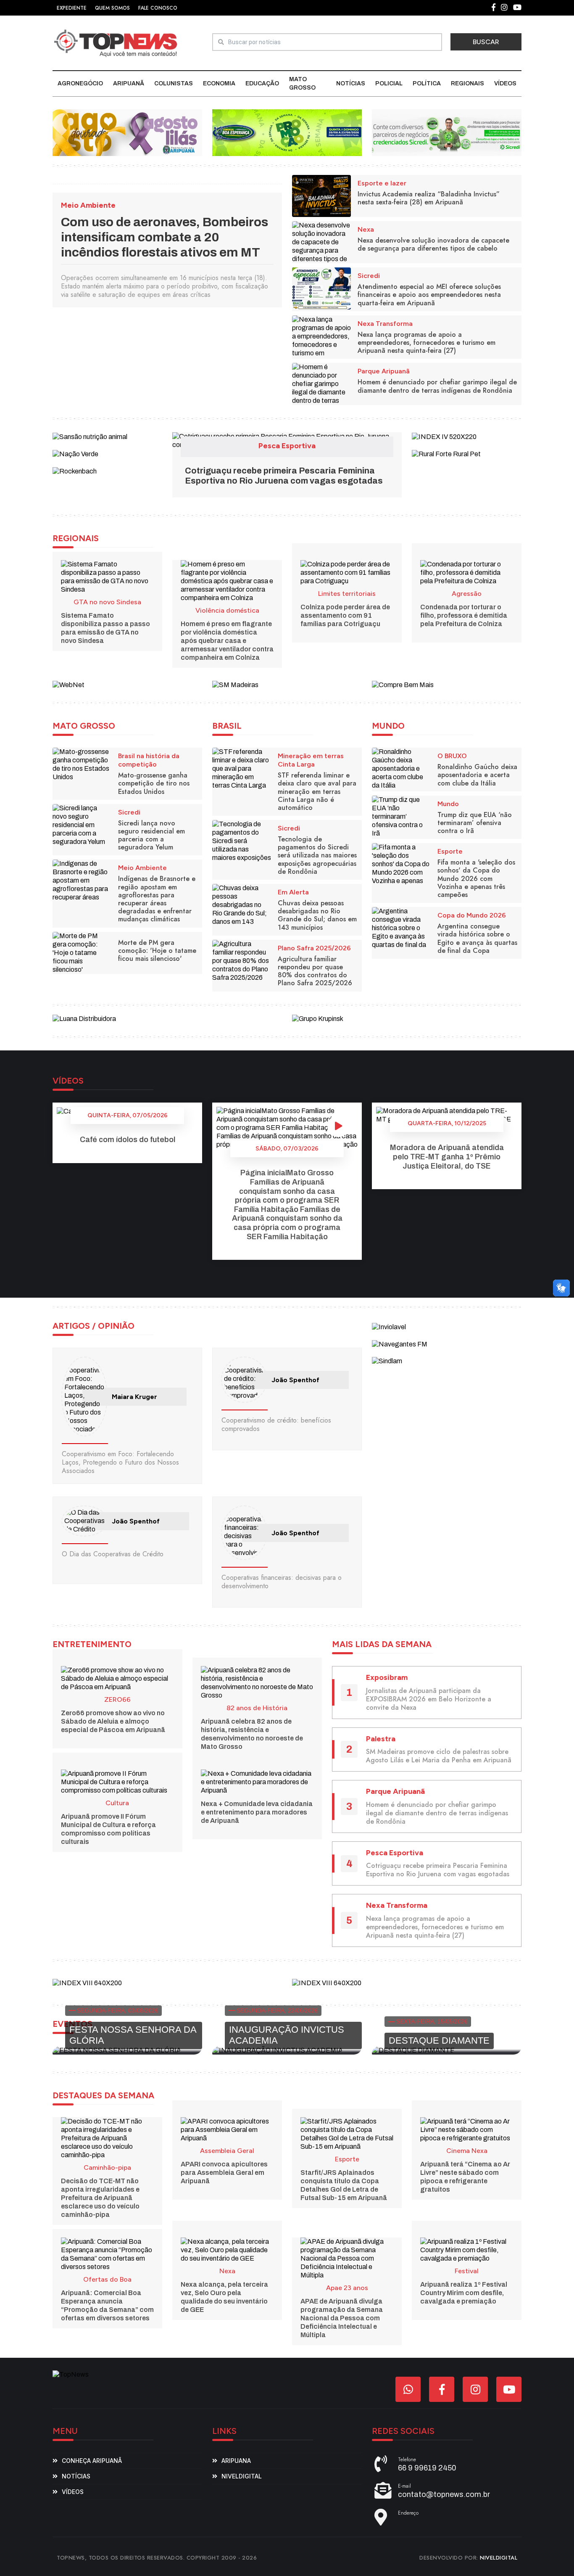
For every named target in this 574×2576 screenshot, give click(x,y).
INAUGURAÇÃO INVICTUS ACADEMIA (287, 2035)
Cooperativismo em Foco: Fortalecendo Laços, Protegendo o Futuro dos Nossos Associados (120, 1462)
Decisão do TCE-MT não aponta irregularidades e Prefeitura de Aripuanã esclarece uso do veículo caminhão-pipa (100, 2198)
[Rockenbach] (75, 471)
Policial (389, 83)
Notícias (351, 83)
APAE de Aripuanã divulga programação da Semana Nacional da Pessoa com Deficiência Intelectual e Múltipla (342, 2318)
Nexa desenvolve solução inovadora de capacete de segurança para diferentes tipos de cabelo (433, 244)
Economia (219, 83)
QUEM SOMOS (112, 8)
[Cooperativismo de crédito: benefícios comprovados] (244, 1380)
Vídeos (505, 83)
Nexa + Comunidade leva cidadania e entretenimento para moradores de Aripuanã (257, 1812)
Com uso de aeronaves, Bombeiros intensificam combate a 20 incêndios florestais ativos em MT (165, 237)
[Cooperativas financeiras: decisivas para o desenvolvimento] (244, 1533)
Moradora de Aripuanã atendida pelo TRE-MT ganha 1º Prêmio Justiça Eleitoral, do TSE (447, 1157)
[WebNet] (68, 684)
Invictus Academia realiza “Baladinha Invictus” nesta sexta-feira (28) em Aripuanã (429, 198)
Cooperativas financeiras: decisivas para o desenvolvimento (282, 1582)
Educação (262, 83)
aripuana (236, 2461)
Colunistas (174, 83)
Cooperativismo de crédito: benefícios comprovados (276, 1424)
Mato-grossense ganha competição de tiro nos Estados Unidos (154, 783)
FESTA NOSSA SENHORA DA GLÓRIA (133, 2035)
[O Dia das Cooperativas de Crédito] (84, 1521)
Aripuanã (129, 83)
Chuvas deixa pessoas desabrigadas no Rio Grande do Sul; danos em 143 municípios (317, 915)
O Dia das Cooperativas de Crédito (113, 1554)
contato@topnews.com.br (444, 2494)
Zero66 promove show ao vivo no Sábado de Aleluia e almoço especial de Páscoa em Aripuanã (113, 1721)
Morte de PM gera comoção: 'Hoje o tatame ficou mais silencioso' (157, 951)
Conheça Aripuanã (92, 2461)
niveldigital (242, 2476)
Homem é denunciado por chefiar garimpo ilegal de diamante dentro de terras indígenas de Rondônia (437, 386)
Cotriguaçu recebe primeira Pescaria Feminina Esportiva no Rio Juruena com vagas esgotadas (438, 1870)
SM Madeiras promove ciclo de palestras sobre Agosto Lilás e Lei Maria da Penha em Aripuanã (439, 1756)
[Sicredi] (447, 132)
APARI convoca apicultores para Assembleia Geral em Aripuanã (224, 2173)
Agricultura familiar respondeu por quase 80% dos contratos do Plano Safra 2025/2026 (315, 971)
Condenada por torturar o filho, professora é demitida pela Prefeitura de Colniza (464, 615)
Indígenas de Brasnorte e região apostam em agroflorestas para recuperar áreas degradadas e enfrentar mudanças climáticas (157, 899)
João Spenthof (295, 1380)
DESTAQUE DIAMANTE (439, 2040)
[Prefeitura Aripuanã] (127, 132)
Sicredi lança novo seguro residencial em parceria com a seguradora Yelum (151, 835)
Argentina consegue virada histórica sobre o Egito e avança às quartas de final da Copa (477, 938)
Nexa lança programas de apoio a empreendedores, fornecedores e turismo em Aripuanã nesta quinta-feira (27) (427, 342)
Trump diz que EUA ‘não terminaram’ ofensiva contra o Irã (475, 823)
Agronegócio (80, 83)
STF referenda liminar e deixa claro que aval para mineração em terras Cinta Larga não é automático (317, 791)
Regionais (467, 83)
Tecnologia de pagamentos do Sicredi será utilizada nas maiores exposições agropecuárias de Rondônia (317, 855)
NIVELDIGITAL (499, 2558)
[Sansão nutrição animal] (90, 436)
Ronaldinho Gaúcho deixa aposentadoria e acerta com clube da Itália (477, 775)
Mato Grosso (302, 83)
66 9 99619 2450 (427, 2468)
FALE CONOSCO (158, 8)
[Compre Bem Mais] (403, 684)
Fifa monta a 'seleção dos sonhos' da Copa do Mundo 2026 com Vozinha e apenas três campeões (476, 878)
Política (427, 83)
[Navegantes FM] (400, 1344)
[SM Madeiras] (235, 684)
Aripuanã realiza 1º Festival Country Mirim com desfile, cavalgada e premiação (464, 2293)
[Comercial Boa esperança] (287, 132)
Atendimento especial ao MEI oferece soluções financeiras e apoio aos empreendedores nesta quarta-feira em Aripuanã (429, 295)
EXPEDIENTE (72, 8)
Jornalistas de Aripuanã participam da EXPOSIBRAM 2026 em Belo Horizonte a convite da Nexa (429, 1699)
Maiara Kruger (134, 1397)
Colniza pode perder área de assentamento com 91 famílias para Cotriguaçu (345, 615)
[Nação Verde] (75, 454)
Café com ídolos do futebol (128, 1140)
